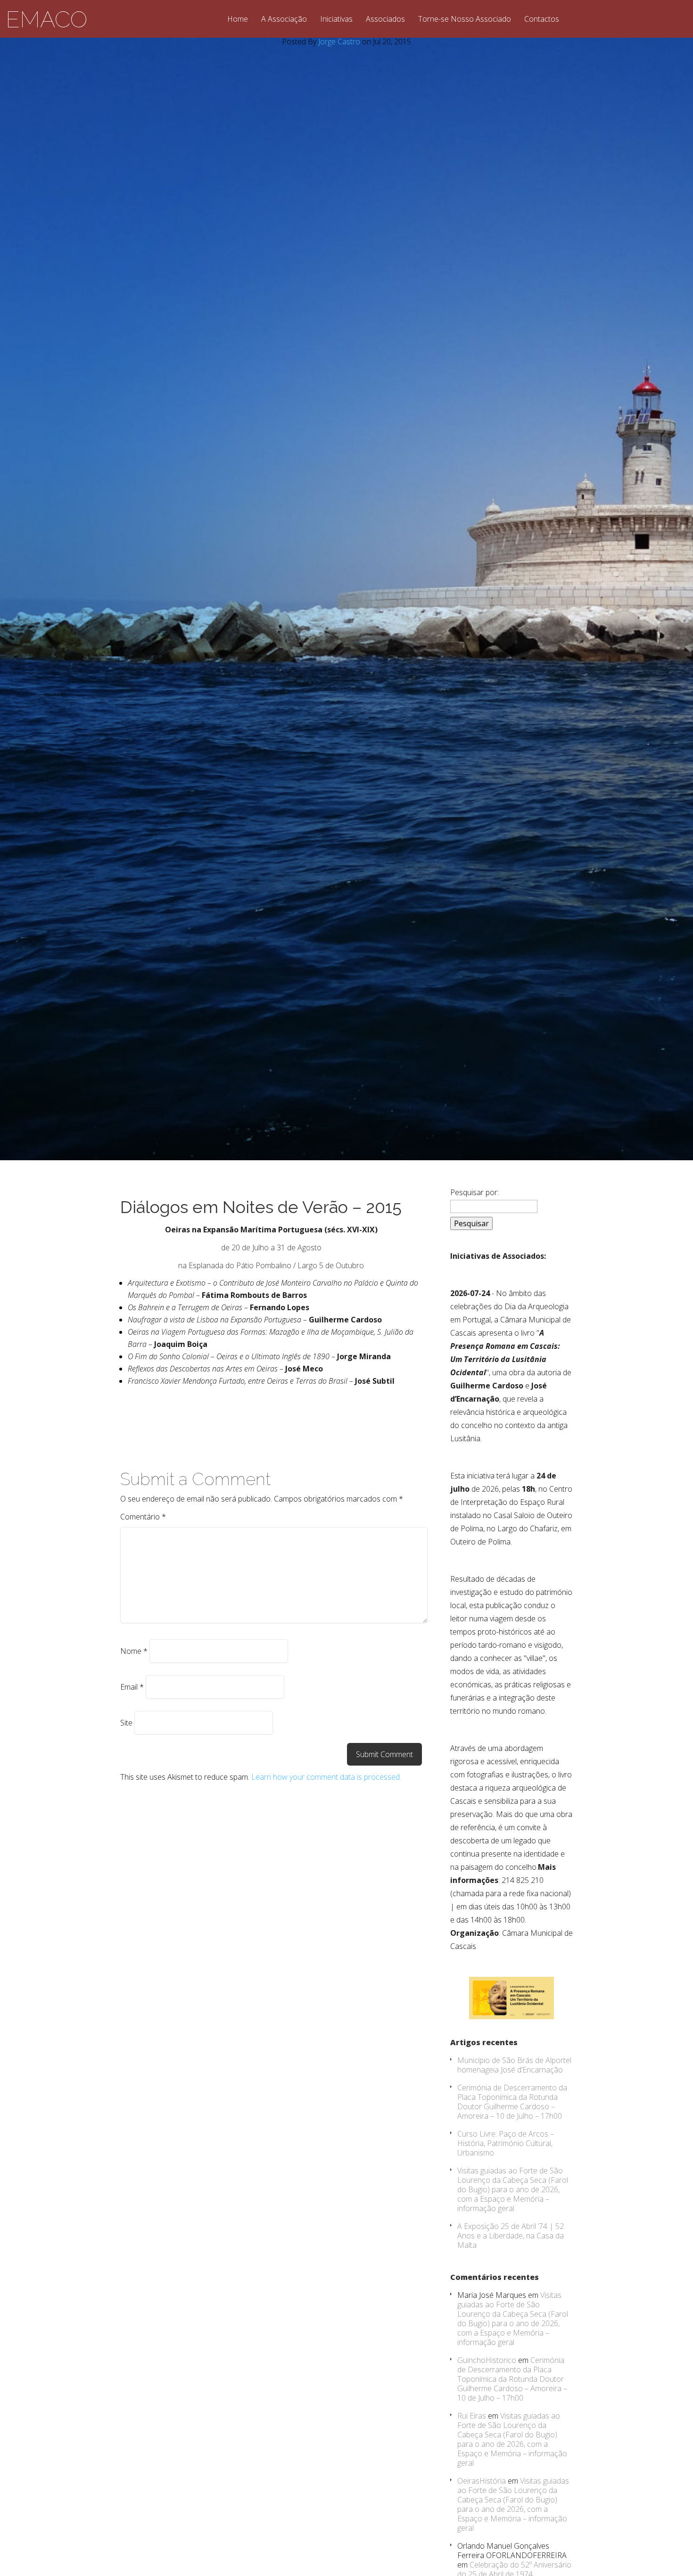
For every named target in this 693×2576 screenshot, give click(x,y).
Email (132, 1687)
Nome (134, 1651)
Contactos (542, 20)
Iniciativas (336, 20)
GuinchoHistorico (487, 2360)
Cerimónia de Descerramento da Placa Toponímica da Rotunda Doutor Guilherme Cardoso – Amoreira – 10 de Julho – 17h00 (512, 2102)
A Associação (284, 20)
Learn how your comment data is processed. (326, 1777)
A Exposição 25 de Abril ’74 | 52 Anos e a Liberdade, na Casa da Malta (511, 2236)
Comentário (143, 1517)
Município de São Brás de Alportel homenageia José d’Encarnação (514, 2065)
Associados (385, 20)
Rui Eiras (472, 2416)
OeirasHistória (482, 2481)
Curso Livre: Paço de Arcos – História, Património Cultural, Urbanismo (506, 2143)
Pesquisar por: (474, 1192)
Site (126, 1723)
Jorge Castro (339, 41)
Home (238, 20)
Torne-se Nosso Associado (465, 20)
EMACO (46, 19)
